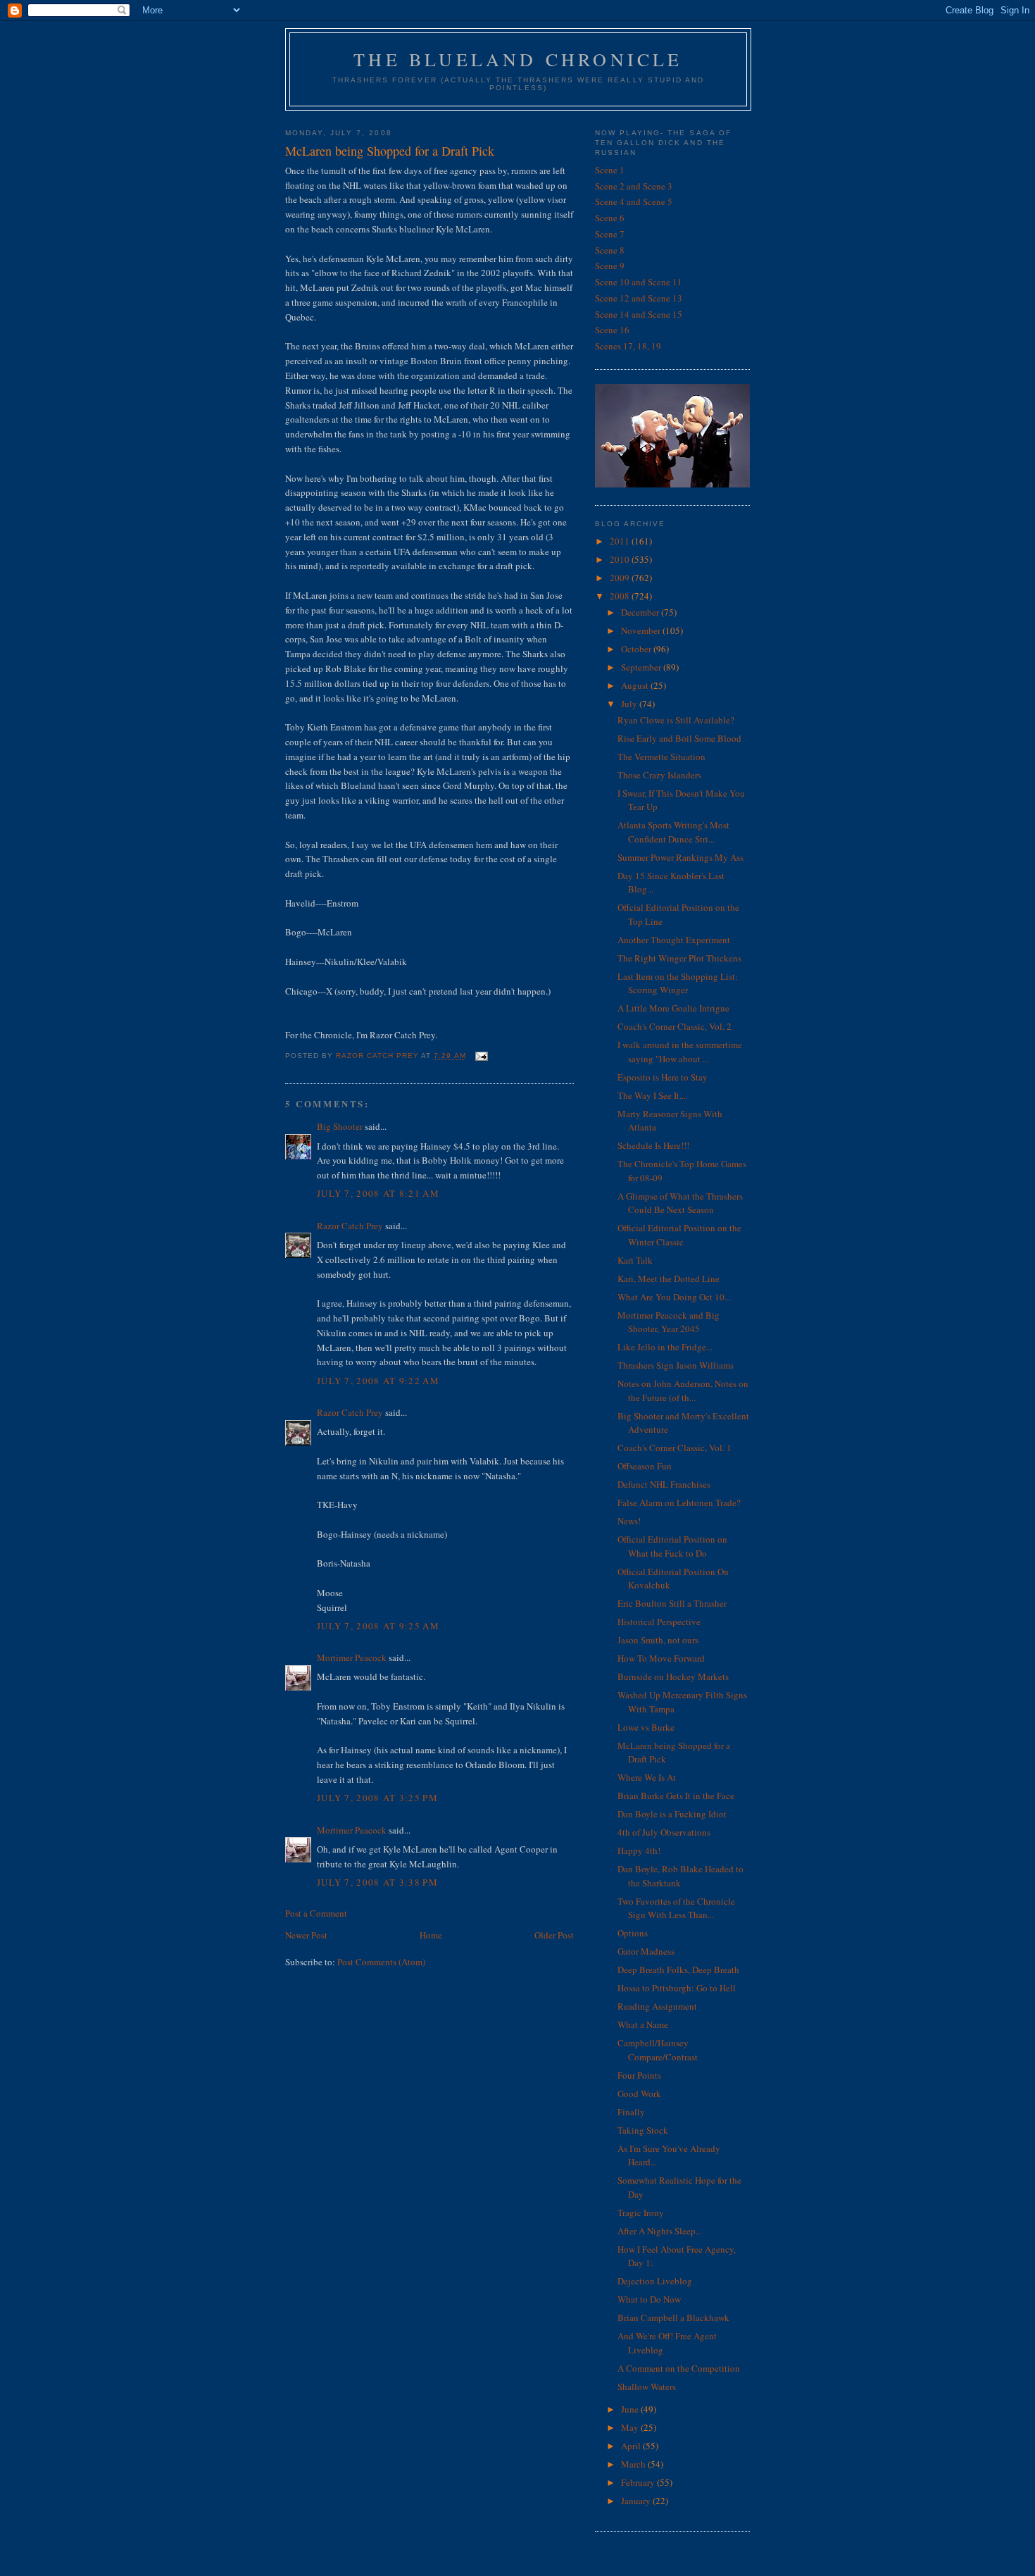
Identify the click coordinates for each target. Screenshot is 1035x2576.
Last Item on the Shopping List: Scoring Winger (678, 983)
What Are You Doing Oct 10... (674, 1297)
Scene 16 (612, 330)
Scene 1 (610, 170)
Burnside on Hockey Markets (673, 1676)
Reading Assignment (657, 2006)
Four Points (639, 2075)
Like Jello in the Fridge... (665, 1347)
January (637, 2501)
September (642, 667)
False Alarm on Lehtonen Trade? (679, 1502)
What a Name (643, 2024)
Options (633, 1933)
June (631, 2409)
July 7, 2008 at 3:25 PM (377, 1798)
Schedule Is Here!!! (653, 1145)
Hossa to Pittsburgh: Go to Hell (677, 1988)
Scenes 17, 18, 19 (628, 346)
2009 (621, 578)
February (639, 2482)
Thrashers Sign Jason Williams (676, 1365)
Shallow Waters (647, 2387)
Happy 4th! (639, 1850)
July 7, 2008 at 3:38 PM (377, 1882)
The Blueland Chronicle (518, 59)
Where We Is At (647, 1777)
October (637, 649)
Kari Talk (635, 1260)
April (632, 2446)
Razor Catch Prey (350, 1226)
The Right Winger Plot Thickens (679, 958)
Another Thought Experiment (674, 940)
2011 (621, 541)
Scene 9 (610, 266)
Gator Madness (646, 1951)
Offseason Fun (645, 1466)
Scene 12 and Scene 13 (639, 298)
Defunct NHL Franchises (664, 1484)
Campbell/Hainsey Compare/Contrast (658, 2050)
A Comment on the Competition (679, 2368)
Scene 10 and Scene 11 (639, 282)
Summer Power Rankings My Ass (680, 857)
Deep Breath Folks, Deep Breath (678, 1970)
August (636, 685)
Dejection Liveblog (655, 2281)
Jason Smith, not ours (658, 1640)
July (630, 704)
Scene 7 (610, 234)
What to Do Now (649, 2299)
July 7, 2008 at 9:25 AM (378, 1626)
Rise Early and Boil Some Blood (679, 738)
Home (431, 1935)
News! (629, 1521)
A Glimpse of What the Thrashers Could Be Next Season (680, 1203)
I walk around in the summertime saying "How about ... (680, 1052)
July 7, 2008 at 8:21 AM (378, 1193)
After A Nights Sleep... (660, 2231)
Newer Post (306, 1935)
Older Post (554, 1935)
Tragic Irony (641, 2213)
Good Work (639, 2093)
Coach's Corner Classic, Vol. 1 (675, 1448)
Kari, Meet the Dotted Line (669, 1278)
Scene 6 (610, 218)
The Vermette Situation (661, 757)
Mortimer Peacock (352, 1657)
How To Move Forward (661, 1658)
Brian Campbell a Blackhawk (673, 2317)
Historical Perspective (659, 1622)
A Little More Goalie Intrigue (673, 1008)
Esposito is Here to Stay (663, 1077)
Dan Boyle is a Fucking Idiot (672, 1814)
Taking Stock (643, 2130)
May (631, 2427)
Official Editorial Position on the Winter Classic (679, 1235)
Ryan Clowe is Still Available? (676, 720)
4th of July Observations (664, 1832)
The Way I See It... (652, 1095)
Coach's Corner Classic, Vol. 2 (675, 1026)
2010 (621, 559)
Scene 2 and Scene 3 (634, 186)
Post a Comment (316, 1913)
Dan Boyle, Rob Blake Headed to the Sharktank (680, 1876)
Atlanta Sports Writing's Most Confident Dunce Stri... (673, 832)
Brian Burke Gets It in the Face (676, 1796)
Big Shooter (340, 1126)
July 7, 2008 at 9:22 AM (378, 1381)
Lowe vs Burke (646, 1727)
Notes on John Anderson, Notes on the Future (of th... (683, 1390)
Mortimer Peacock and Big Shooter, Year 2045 (669, 1322)
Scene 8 (610, 250)
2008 (621, 596)
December (641, 612)
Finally (631, 2112)
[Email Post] (481, 1056)
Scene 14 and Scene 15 (639, 314)
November (642, 630)
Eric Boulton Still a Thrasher (672, 1603)
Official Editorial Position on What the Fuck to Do (672, 1546)
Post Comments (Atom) (381, 1962)
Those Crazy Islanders (659, 775)
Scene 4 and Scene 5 (634, 201)
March (634, 2464)
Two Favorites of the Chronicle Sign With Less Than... (676, 1908)
